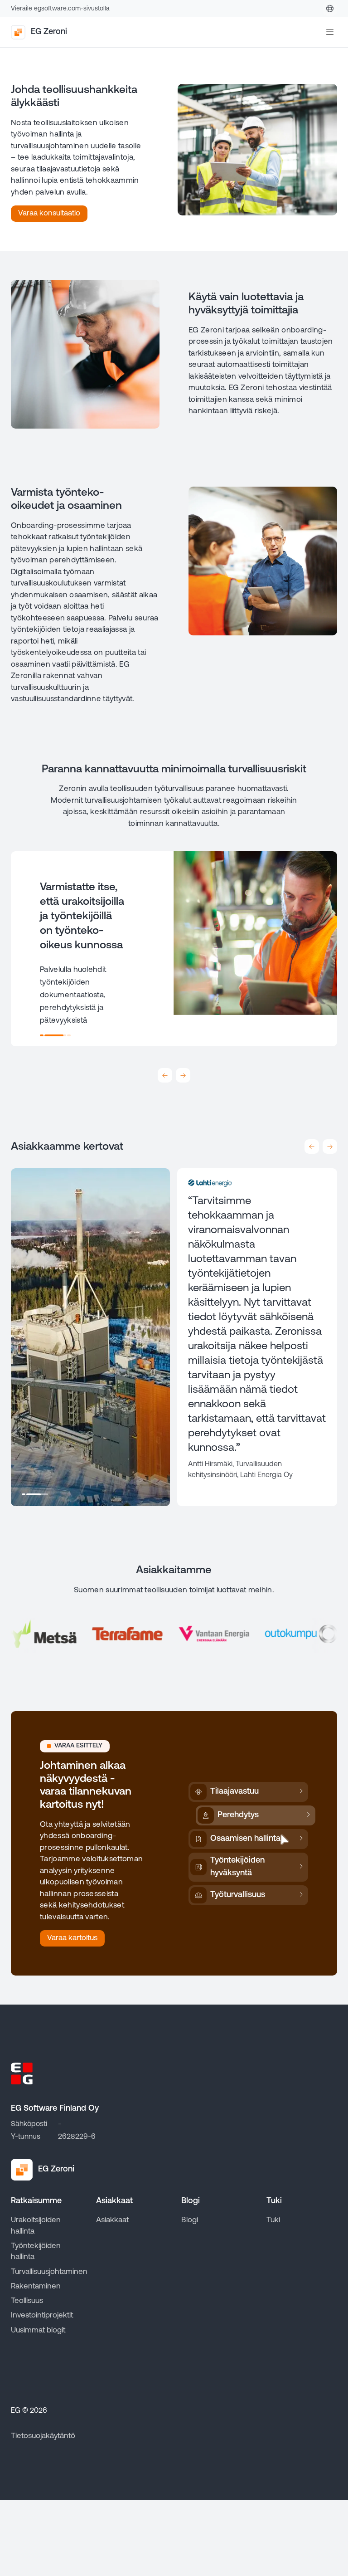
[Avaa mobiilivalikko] (330, 32)
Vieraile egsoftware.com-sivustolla (60, 9)
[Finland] (330, 9)
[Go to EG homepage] (22, 2073)
